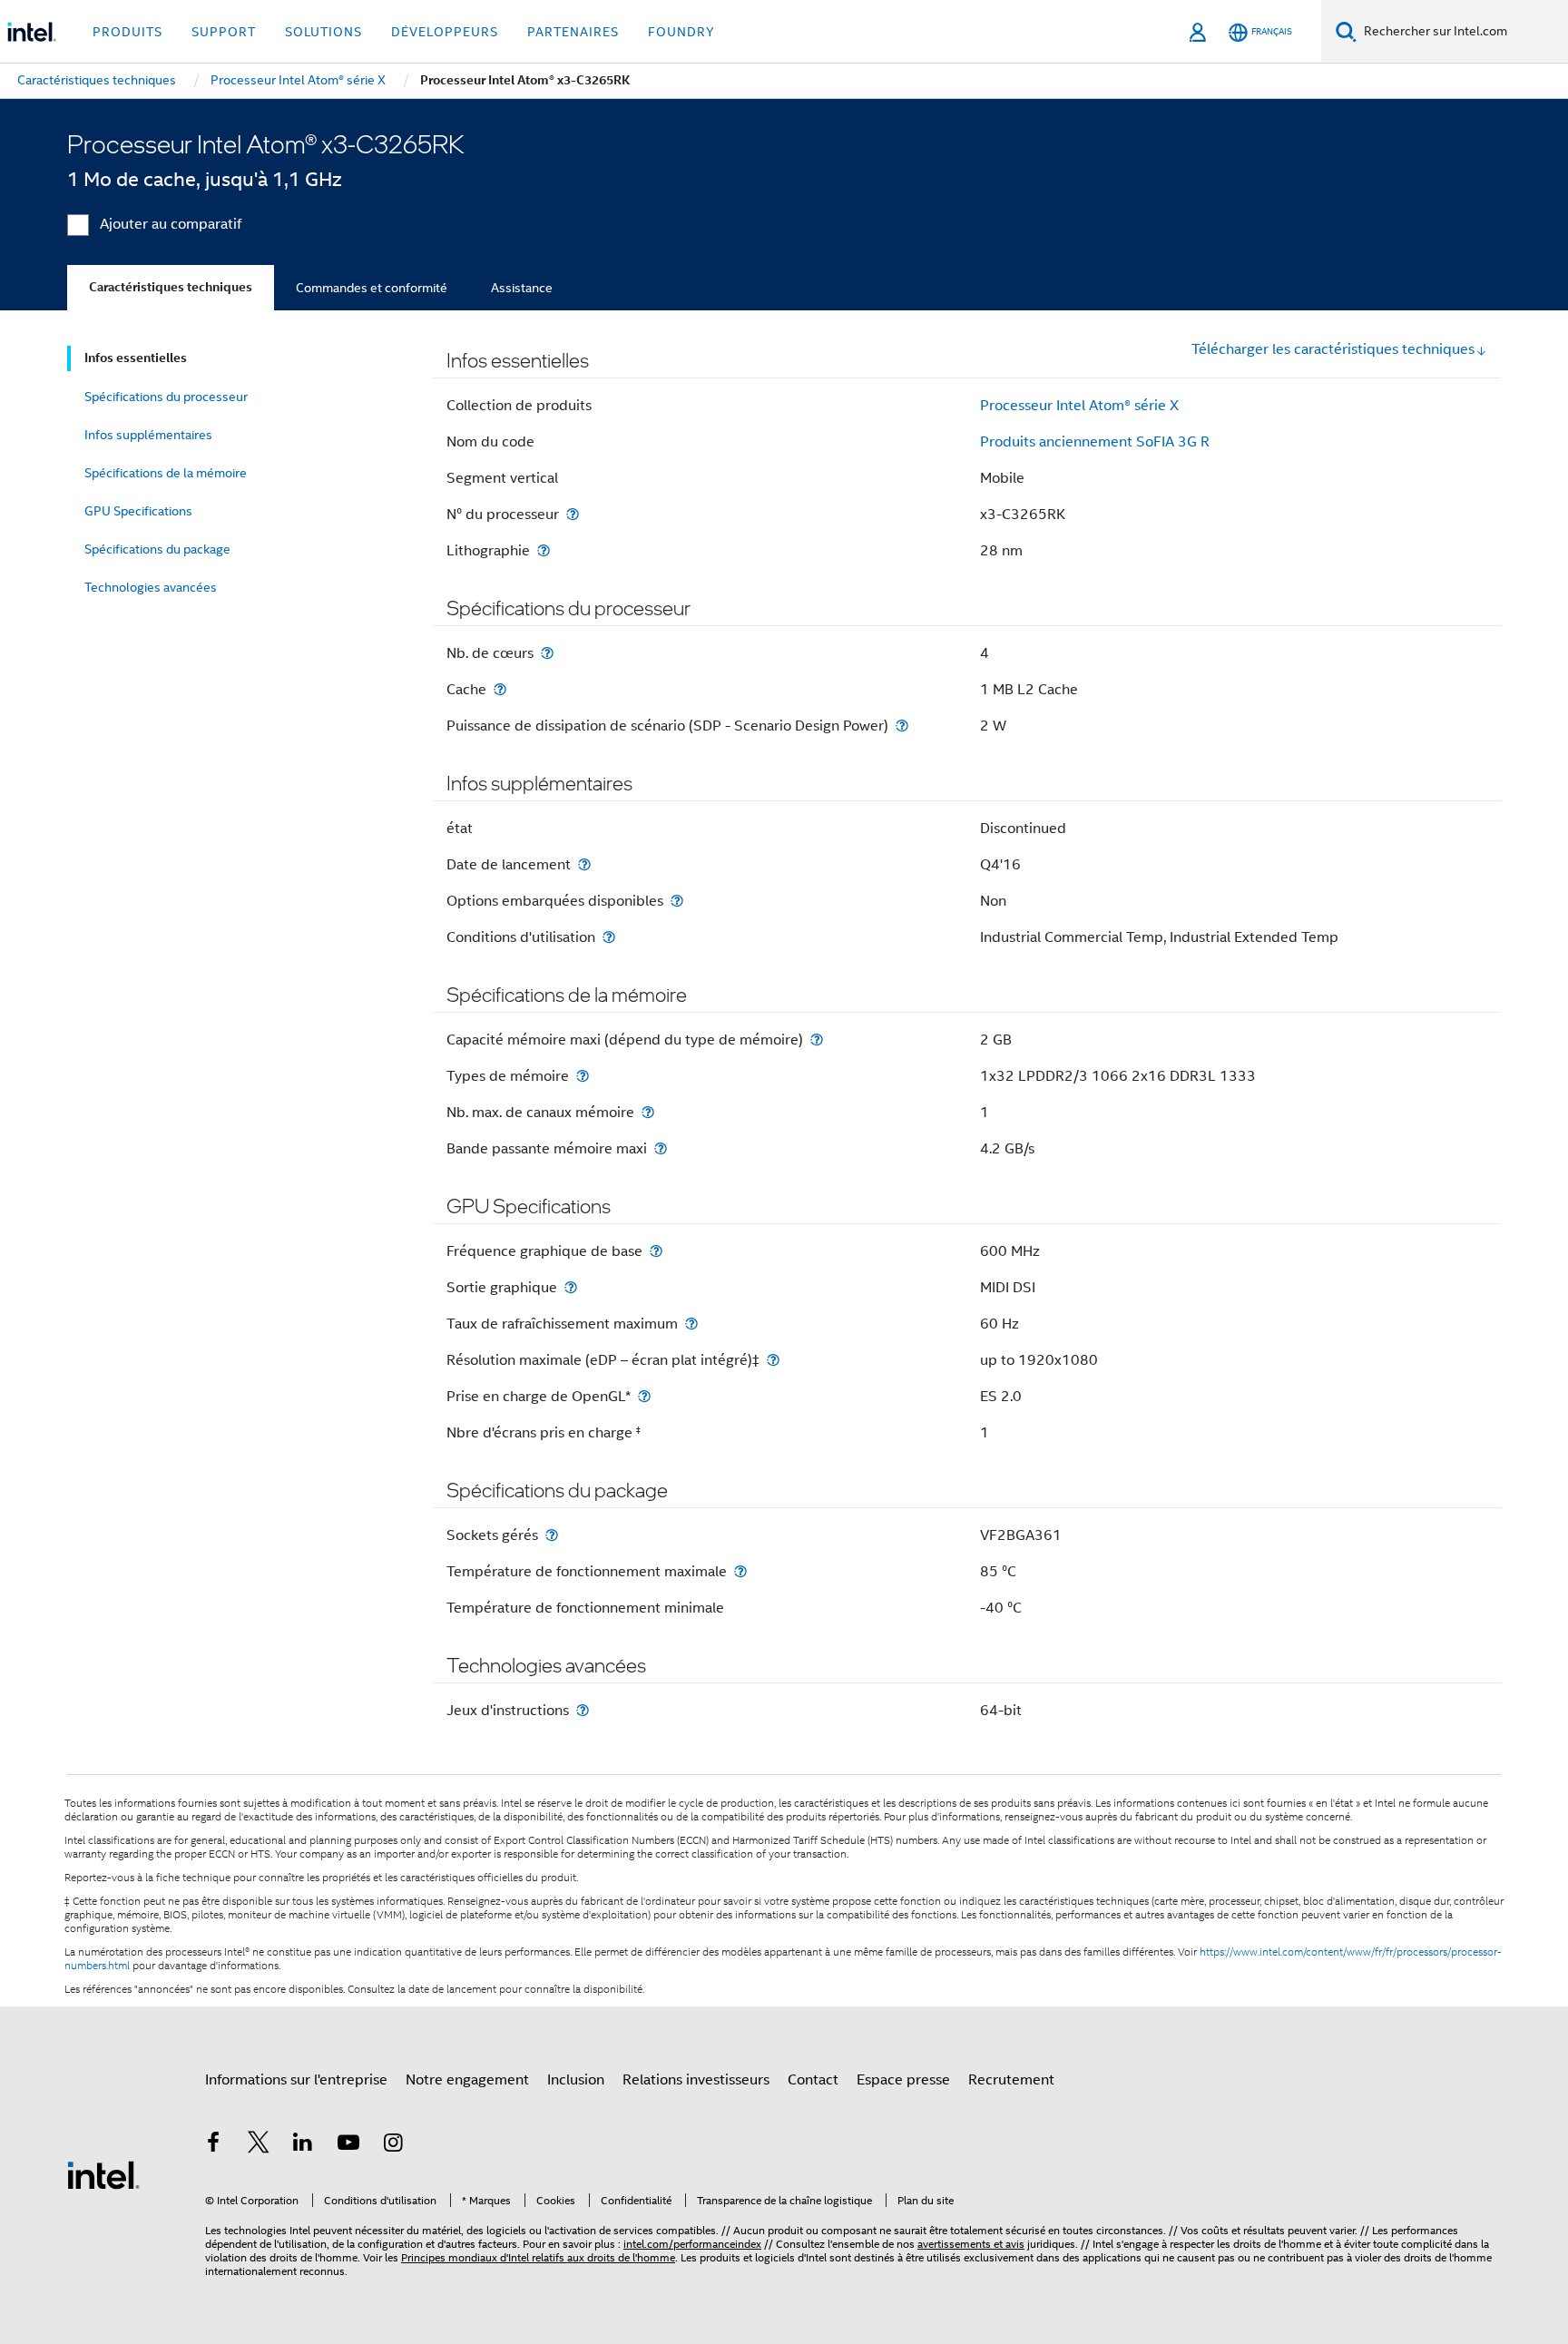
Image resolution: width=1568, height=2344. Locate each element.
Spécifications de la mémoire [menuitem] (166, 473)
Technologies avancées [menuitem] (151, 587)
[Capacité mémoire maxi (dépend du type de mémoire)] (817, 1040)
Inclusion (576, 2080)
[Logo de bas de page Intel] (103, 2174)
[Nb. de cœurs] (547, 653)
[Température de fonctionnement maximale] (740, 1571)
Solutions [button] (323, 32)
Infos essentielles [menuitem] (136, 358)
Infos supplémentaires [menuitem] (148, 435)
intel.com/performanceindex (692, 2244)
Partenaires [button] (573, 32)
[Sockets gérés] (552, 1535)
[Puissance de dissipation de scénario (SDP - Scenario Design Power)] (902, 726)
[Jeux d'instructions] (583, 1710)
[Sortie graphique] (571, 1287)
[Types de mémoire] (583, 1076)
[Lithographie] (544, 550)
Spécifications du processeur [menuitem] (166, 397)
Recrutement (1011, 2080)
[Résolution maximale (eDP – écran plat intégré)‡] (773, 1360)
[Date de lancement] (584, 864)
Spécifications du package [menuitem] (157, 549)
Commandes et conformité (372, 288)
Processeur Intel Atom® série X (1079, 406)
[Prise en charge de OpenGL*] (644, 1396)
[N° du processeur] (573, 514)
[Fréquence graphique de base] (656, 1251)
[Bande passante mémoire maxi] (661, 1148)
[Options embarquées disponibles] (677, 901)
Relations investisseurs (696, 2080)
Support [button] (224, 32)
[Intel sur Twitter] (259, 2145)
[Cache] (500, 689)
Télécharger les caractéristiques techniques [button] (1333, 349)
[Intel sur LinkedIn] (303, 2145)
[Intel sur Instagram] (393, 2145)
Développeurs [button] (445, 32)
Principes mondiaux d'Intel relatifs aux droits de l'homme (538, 2257)
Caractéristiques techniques (171, 287)
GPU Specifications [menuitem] (138, 511)
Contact (813, 2080)
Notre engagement (467, 2080)
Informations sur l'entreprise (296, 2080)
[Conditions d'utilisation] (609, 937)
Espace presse (903, 2080)
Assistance (522, 288)
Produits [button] (127, 32)
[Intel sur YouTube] (348, 2145)
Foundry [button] (681, 32)
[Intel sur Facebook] (213, 2145)
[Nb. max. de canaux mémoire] (648, 1112)
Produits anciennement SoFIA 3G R (1095, 442)
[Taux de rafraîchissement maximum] (691, 1324)
